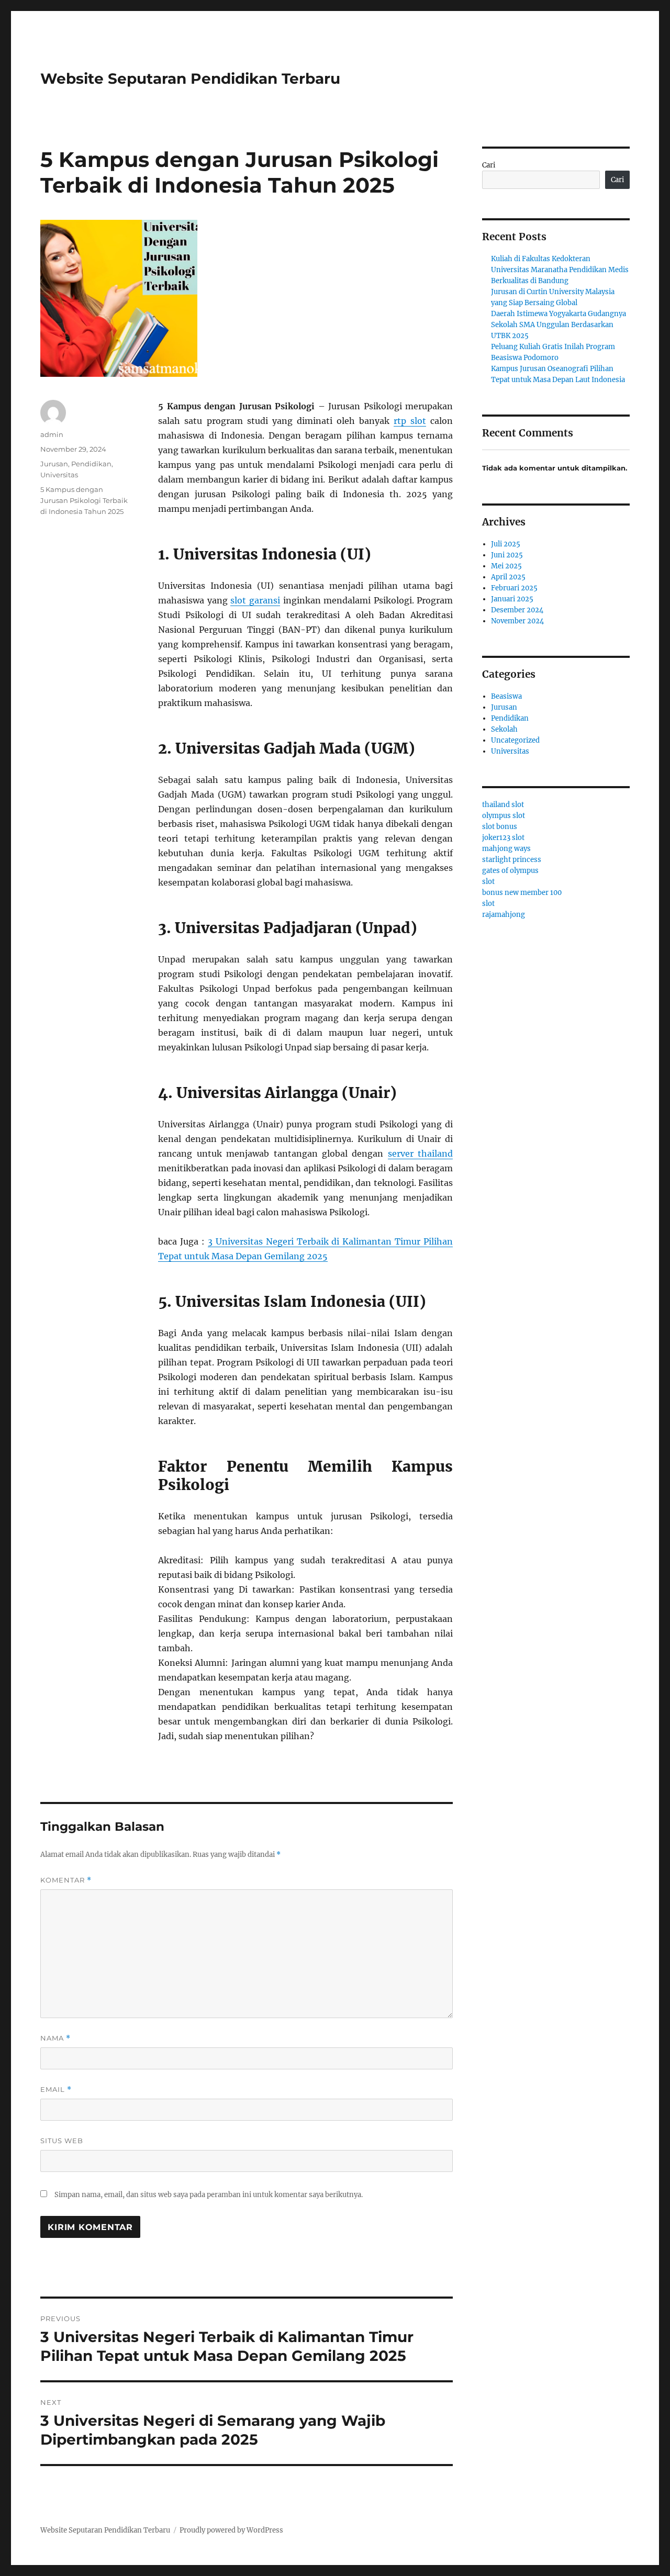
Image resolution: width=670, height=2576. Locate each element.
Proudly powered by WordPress (231, 2530)
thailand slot (503, 805)
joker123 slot (503, 838)
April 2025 (508, 577)
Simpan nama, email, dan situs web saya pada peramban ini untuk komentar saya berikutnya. (209, 2195)
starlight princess (512, 860)
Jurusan (54, 464)
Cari (489, 165)
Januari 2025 (512, 599)
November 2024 (517, 621)
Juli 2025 (506, 544)
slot (488, 882)
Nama (55, 2038)
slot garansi (255, 600)
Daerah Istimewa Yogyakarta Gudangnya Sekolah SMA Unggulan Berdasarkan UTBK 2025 (559, 325)
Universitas (59, 475)
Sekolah (504, 729)
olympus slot (504, 816)
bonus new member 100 (522, 893)
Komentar (66, 1880)
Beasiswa (506, 696)
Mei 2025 (506, 566)
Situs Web (62, 2141)
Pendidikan (91, 464)
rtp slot (410, 421)
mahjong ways (506, 849)
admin (52, 434)
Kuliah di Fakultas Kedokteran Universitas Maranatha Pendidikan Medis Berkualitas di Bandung (560, 270)
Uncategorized (515, 740)
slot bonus (500, 827)
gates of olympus (510, 871)
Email (56, 2090)
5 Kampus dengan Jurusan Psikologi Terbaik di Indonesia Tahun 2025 (84, 500)
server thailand (420, 1153)
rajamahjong (504, 915)
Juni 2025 (507, 555)
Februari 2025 (514, 588)
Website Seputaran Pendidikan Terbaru (190, 79)
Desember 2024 (517, 610)
